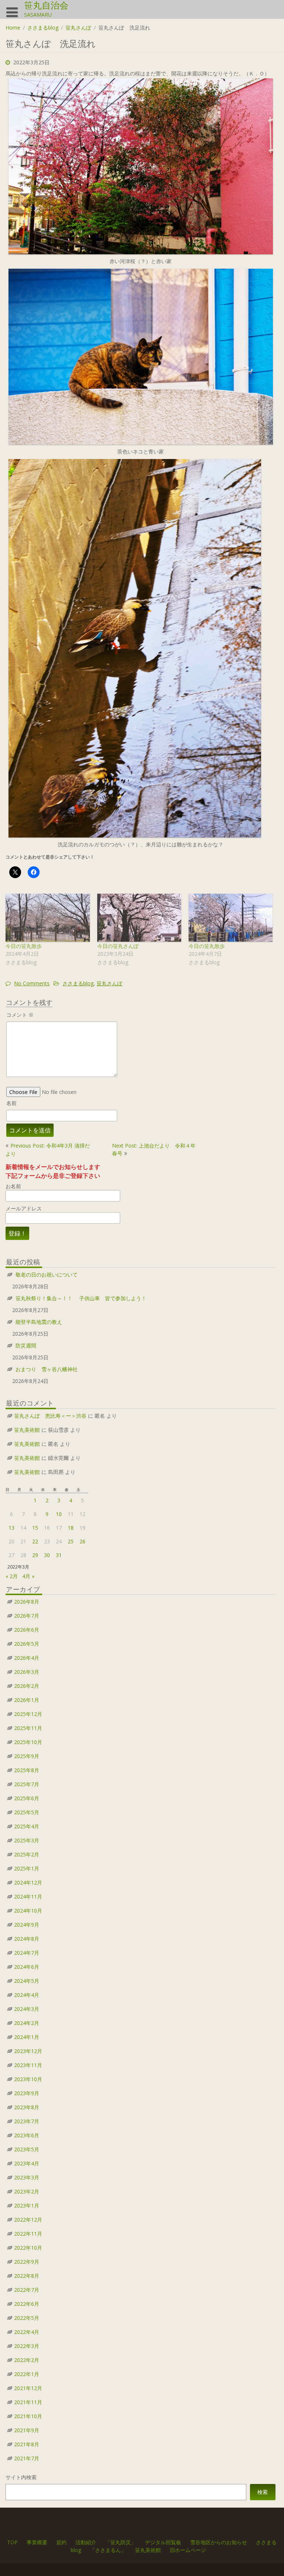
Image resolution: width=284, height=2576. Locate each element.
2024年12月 (28, 1882)
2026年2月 (27, 1686)
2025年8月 (27, 1770)
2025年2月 (27, 1854)
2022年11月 (28, 2234)
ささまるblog (43, 28)
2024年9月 (27, 1925)
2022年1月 (27, 2374)
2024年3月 (27, 2009)
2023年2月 (27, 2191)
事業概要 (37, 2542)
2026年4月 (27, 1658)
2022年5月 (27, 2318)
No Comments (32, 983)
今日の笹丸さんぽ (118, 946)
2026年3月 (27, 1672)
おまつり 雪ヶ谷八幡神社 (47, 1369)
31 (59, 1555)
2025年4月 (27, 1826)
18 (71, 1528)
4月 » (28, 1576)
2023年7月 (27, 2121)
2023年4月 (27, 2163)
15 (35, 1528)
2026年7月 (27, 1616)
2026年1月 (27, 1700)
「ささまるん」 (108, 2550)
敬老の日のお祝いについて (47, 1275)
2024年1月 (27, 2037)
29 (35, 1555)
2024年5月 (27, 1981)
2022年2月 (27, 2360)
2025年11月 (28, 1728)
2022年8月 (27, 2276)
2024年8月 (27, 1939)
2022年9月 (27, 2262)
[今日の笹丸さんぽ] (139, 918)
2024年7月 (27, 1953)
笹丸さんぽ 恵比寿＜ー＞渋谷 (50, 1416)
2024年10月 (28, 1911)
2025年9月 (27, 1756)
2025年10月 (28, 1742)
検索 (263, 2492)
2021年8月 (27, 2444)
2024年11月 (28, 1897)
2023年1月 (27, 2205)
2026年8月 (27, 1602)
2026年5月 (27, 1644)
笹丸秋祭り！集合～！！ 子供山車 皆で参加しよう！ (81, 1298)
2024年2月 (27, 2023)
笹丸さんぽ (78, 28)
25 (71, 1541)
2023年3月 (27, 2177)
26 (82, 1541)
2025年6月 (27, 1798)
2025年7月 (27, 1784)
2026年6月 (27, 1630)
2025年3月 (27, 1840)
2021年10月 (28, 2416)
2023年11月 (28, 2065)
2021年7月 (27, 2458)
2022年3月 (27, 2346)
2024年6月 (27, 1967)
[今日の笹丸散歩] (48, 918)
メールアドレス (24, 1208)
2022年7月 (27, 2290)
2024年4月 (27, 1995)
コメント (20, 1015)
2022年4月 (27, 2332)
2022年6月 (27, 2304)
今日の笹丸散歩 (24, 946)
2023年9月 (27, 2093)
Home (13, 28)
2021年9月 (27, 2430)
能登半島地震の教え (39, 1322)
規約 (62, 2542)
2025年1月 (27, 1868)
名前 (11, 1103)
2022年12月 (28, 2220)
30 (47, 1555)
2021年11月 (28, 2402)
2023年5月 (27, 2149)
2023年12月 (28, 2051)
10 (59, 1514)
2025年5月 (27, 1812)
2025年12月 (28, 1714)
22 (35, 1541)
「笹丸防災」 (121, 2542)
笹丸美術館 (27, 1430)
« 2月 (12, 1576)
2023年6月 (27, 2135)
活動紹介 (86, 2542)
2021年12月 (28, 2388)
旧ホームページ (188, 2550)
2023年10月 (28, 2079)
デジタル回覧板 (163, 2542)
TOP (13, 2542)
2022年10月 (28, 2248)
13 (11, 1528)
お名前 (13, 1186)
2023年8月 (27, 2107)
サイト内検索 (21, 2477)
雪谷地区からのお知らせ (219, 2542)
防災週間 (26, 1345)
